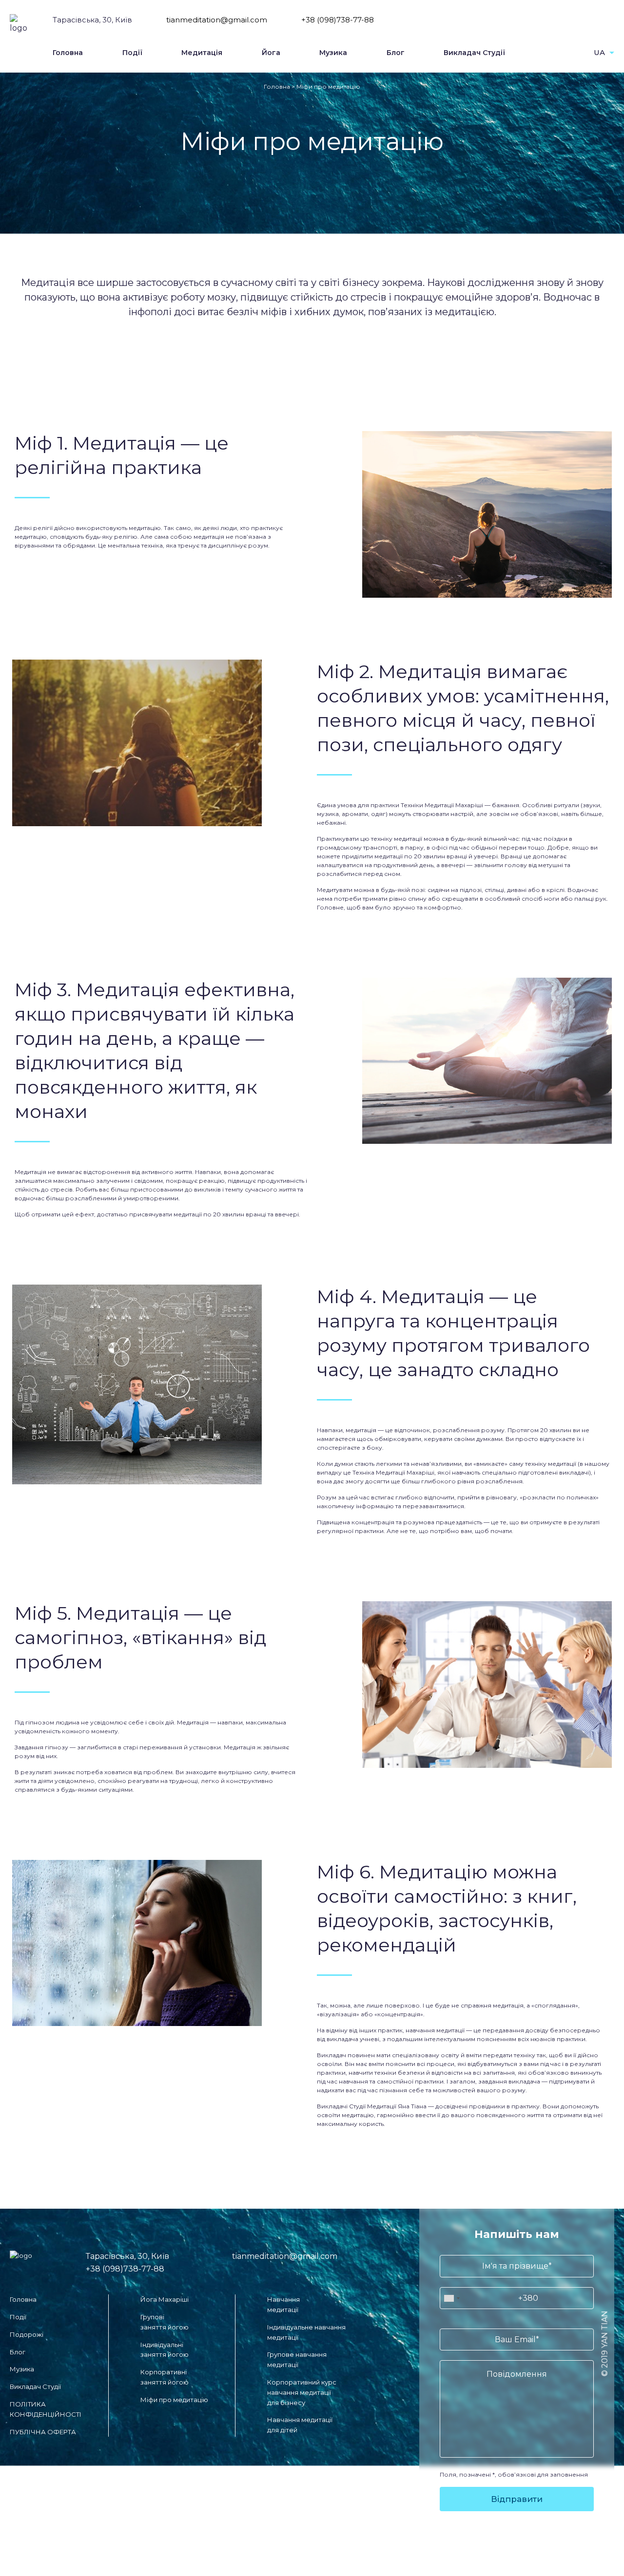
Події (132, 53)
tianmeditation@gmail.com (217, 20)
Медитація (202, 53)
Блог (396, 53)
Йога (271, 53)
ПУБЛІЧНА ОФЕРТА (43, 2432)
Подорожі (27, 2334)
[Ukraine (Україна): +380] (451, 2298)
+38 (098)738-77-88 (338, 20)
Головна (68, 53)
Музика (333, 53)
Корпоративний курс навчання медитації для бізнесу (302, 2392)
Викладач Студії (474, 53)
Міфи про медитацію (174, 2400)
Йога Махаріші (165, 2299)
